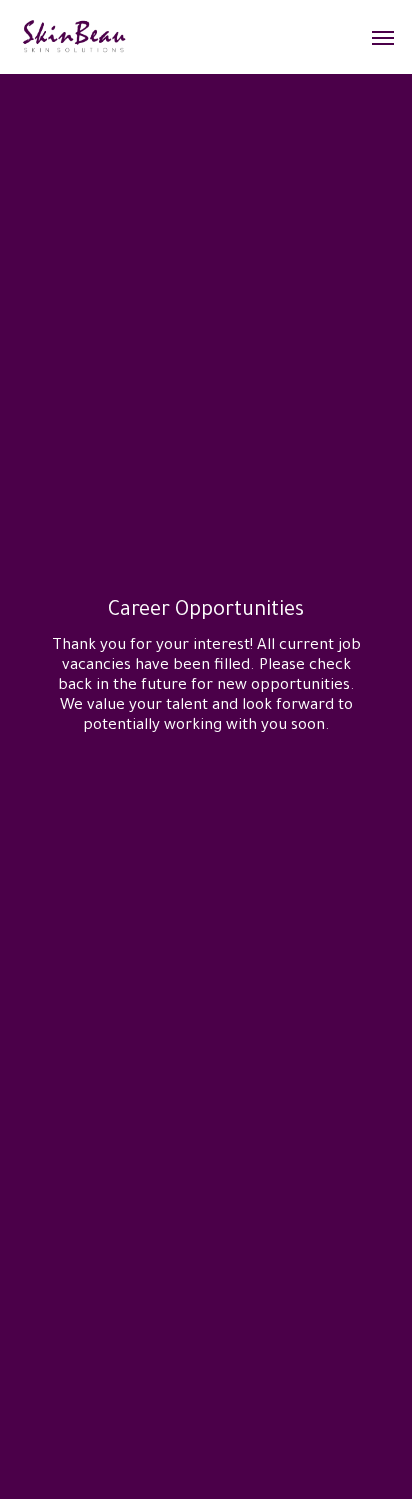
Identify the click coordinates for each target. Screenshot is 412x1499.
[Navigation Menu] (383, 37)
